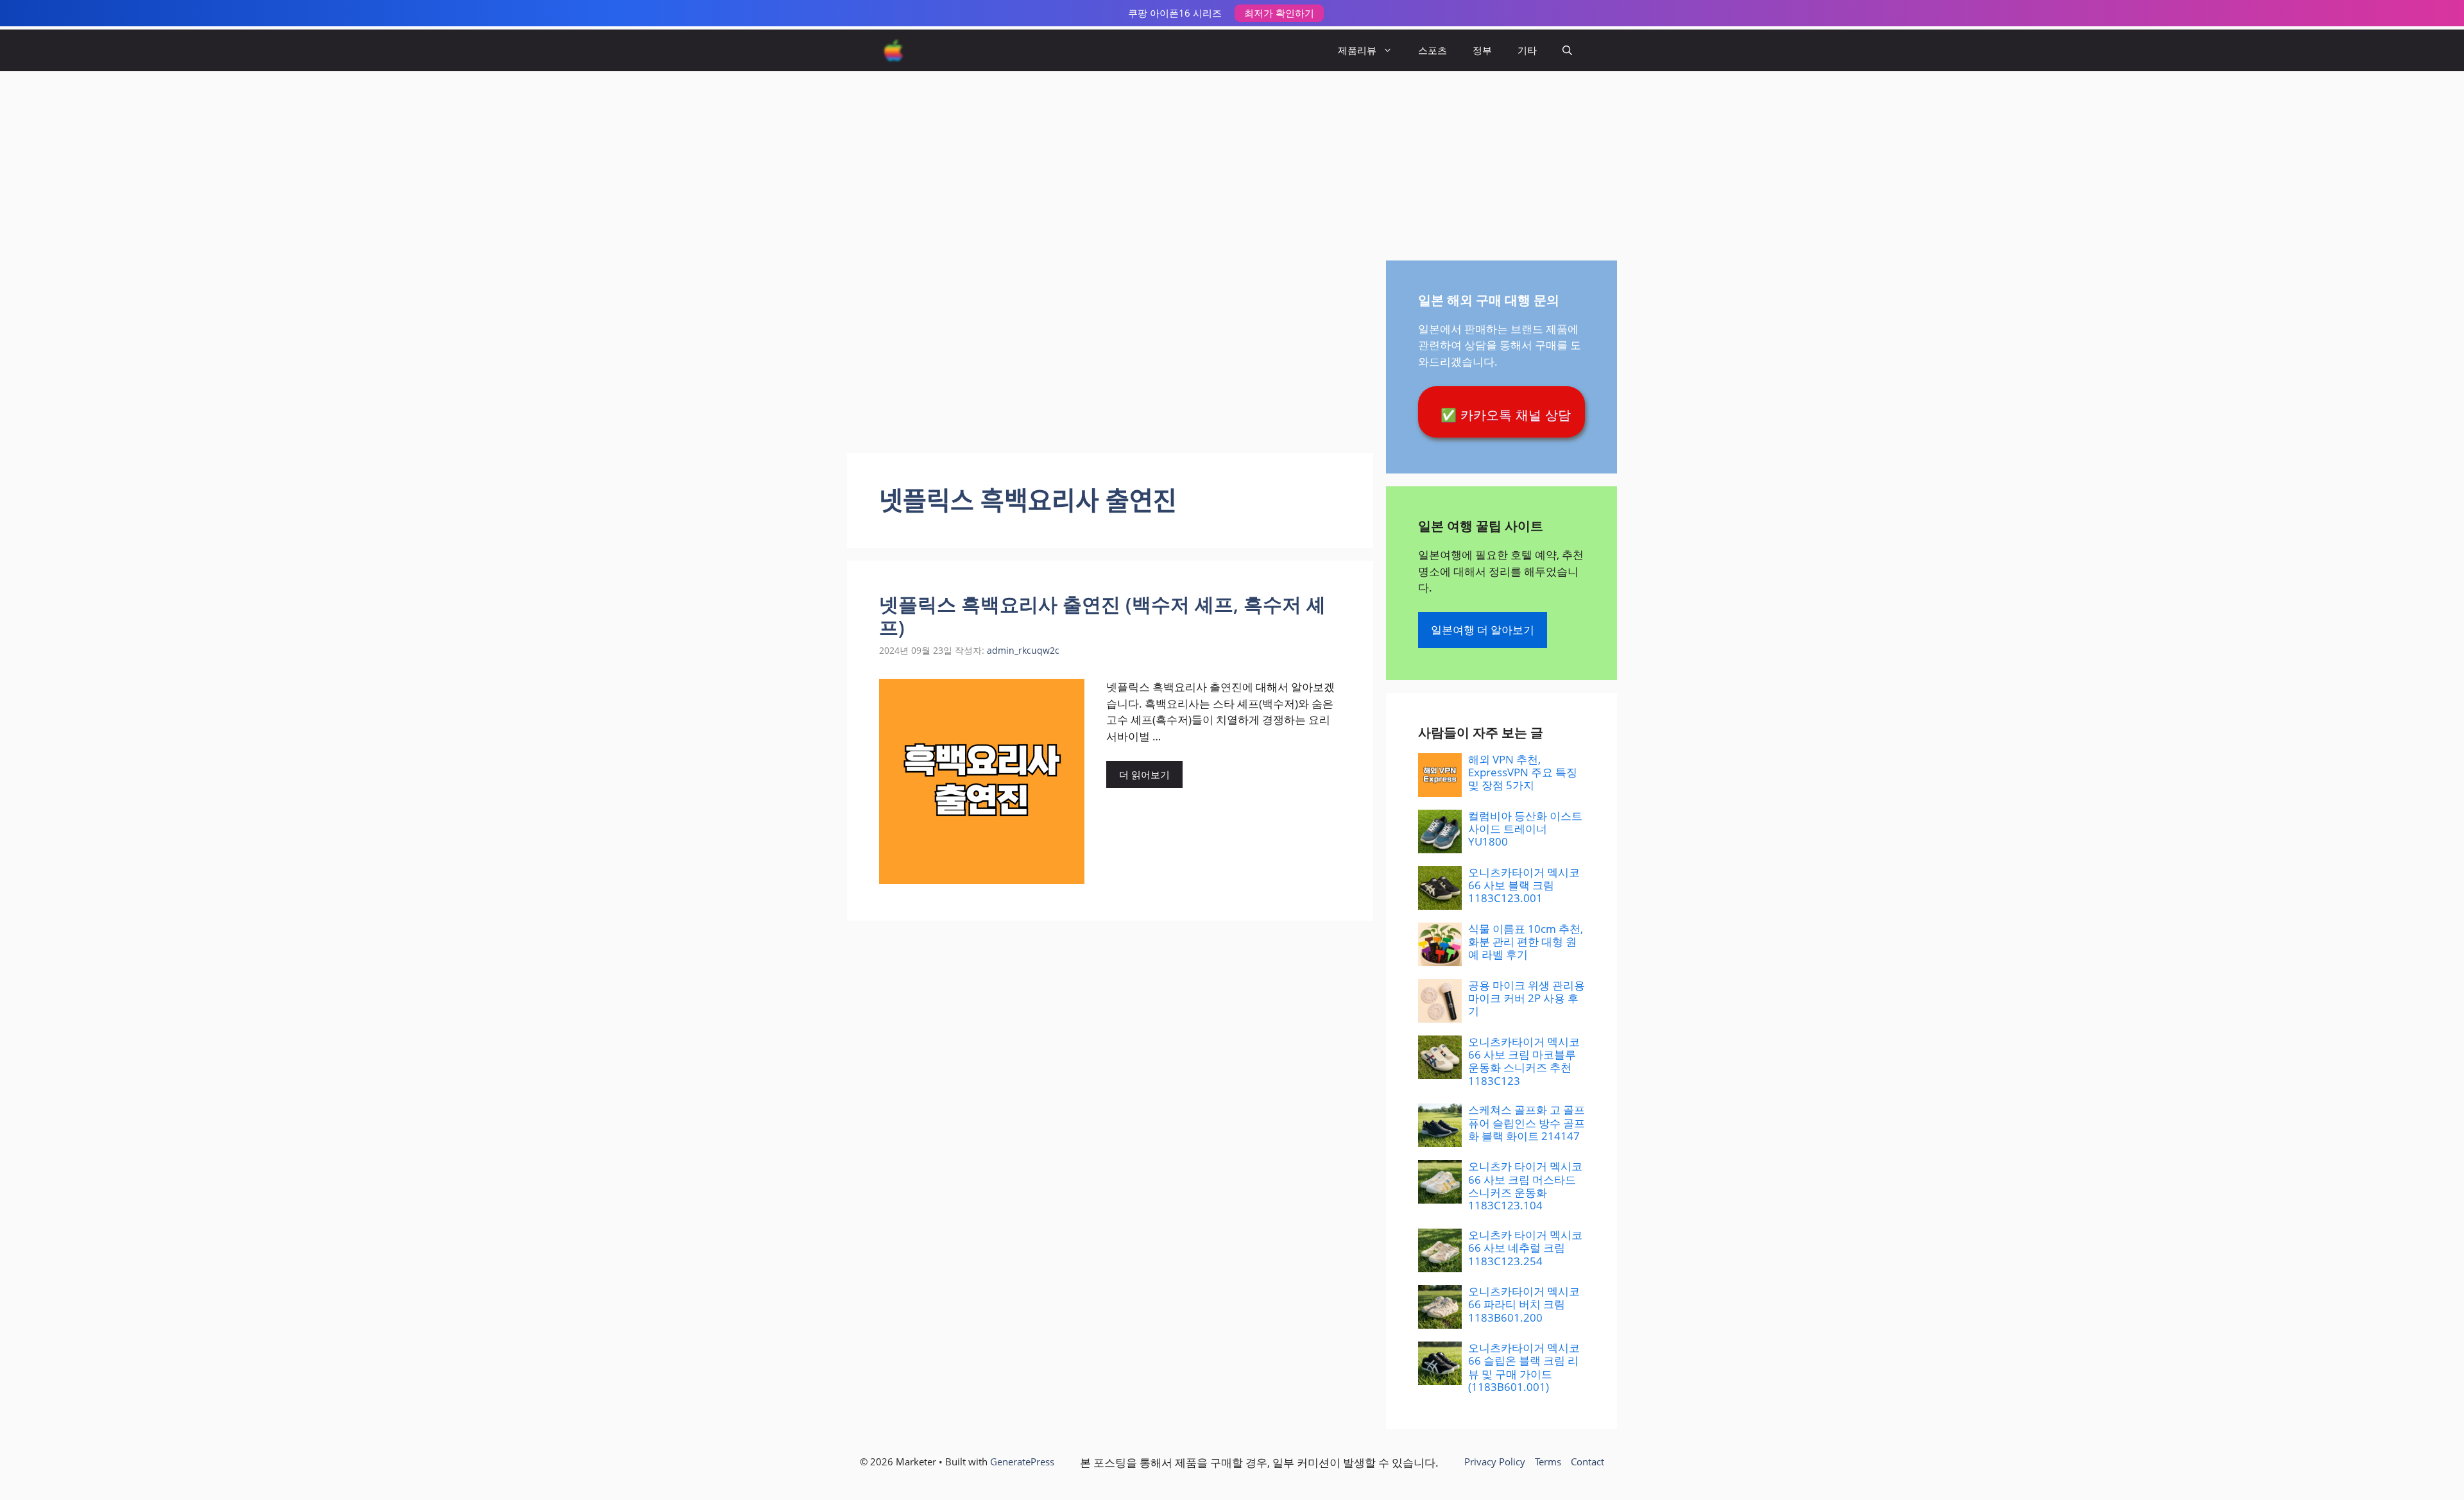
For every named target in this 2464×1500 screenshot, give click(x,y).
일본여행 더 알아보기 (1483, 630)
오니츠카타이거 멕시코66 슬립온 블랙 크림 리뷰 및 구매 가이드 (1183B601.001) (1524, 1367)
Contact (1587, 1462)
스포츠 (1433, 50)
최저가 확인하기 (1279, 13)
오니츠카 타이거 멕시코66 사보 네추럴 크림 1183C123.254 (1525, 1248)
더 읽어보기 (1144, 774)
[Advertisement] (1232, 158)
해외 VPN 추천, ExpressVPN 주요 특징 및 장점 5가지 (1523, 772)
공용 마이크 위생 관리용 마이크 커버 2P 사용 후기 (1527, 998)
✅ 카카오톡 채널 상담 (1506, 415)
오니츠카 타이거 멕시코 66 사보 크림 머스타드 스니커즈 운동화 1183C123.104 (1525, 1186)
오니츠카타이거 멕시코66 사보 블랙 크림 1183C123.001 (1524, 885)
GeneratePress (1022, 1462)
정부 (1482, 50)
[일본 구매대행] (894, 50)
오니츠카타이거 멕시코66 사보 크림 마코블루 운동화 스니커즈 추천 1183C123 (1524, 1061)
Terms (1548, 1462)
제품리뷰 (1357, 50)
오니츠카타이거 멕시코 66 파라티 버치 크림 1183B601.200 (1524, 1304)
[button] (1567, 50)
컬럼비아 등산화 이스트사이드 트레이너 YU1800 (1525, 829)
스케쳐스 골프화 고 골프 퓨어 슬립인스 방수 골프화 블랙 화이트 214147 (1527, 1123)
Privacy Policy (1495, 1462)
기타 (1527, 50)
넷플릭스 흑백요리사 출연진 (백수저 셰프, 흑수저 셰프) (1102, 616)
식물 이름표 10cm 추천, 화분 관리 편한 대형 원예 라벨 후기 (1526, 942)
